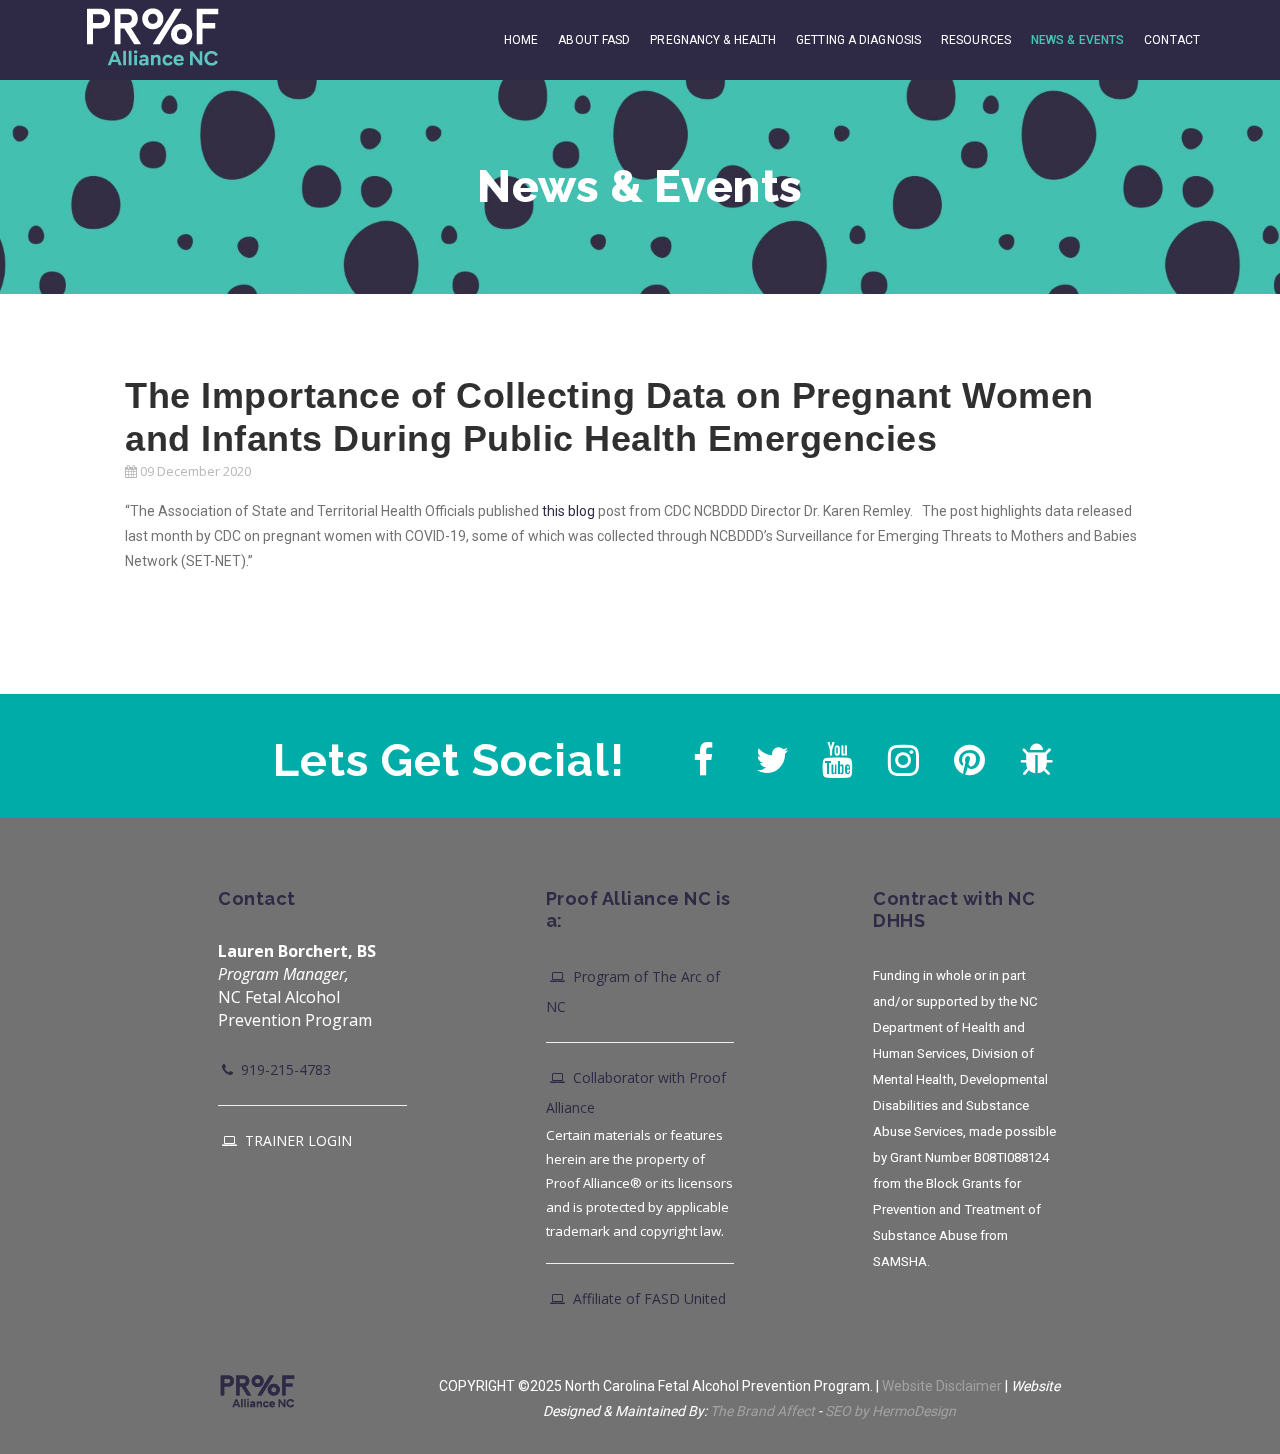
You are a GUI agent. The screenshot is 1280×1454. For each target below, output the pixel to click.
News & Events (1077, 40)
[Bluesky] (1033, 755)
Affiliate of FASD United (647, 1298)
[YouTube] (835, 755)
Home (521, 40)
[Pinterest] (967, 755)
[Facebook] (703, 755)
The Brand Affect (762, 1411)
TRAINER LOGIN (296, 1140)
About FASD (594, 40)
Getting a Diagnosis (858, 40)
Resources (976, 40)
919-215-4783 (284, 1069)
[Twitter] (769, 755)
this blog (568, 511)
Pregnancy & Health (713, 40)
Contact (1172, 40)
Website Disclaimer (942, 1386)
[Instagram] (901, 755)
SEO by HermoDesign (890, 1411)
